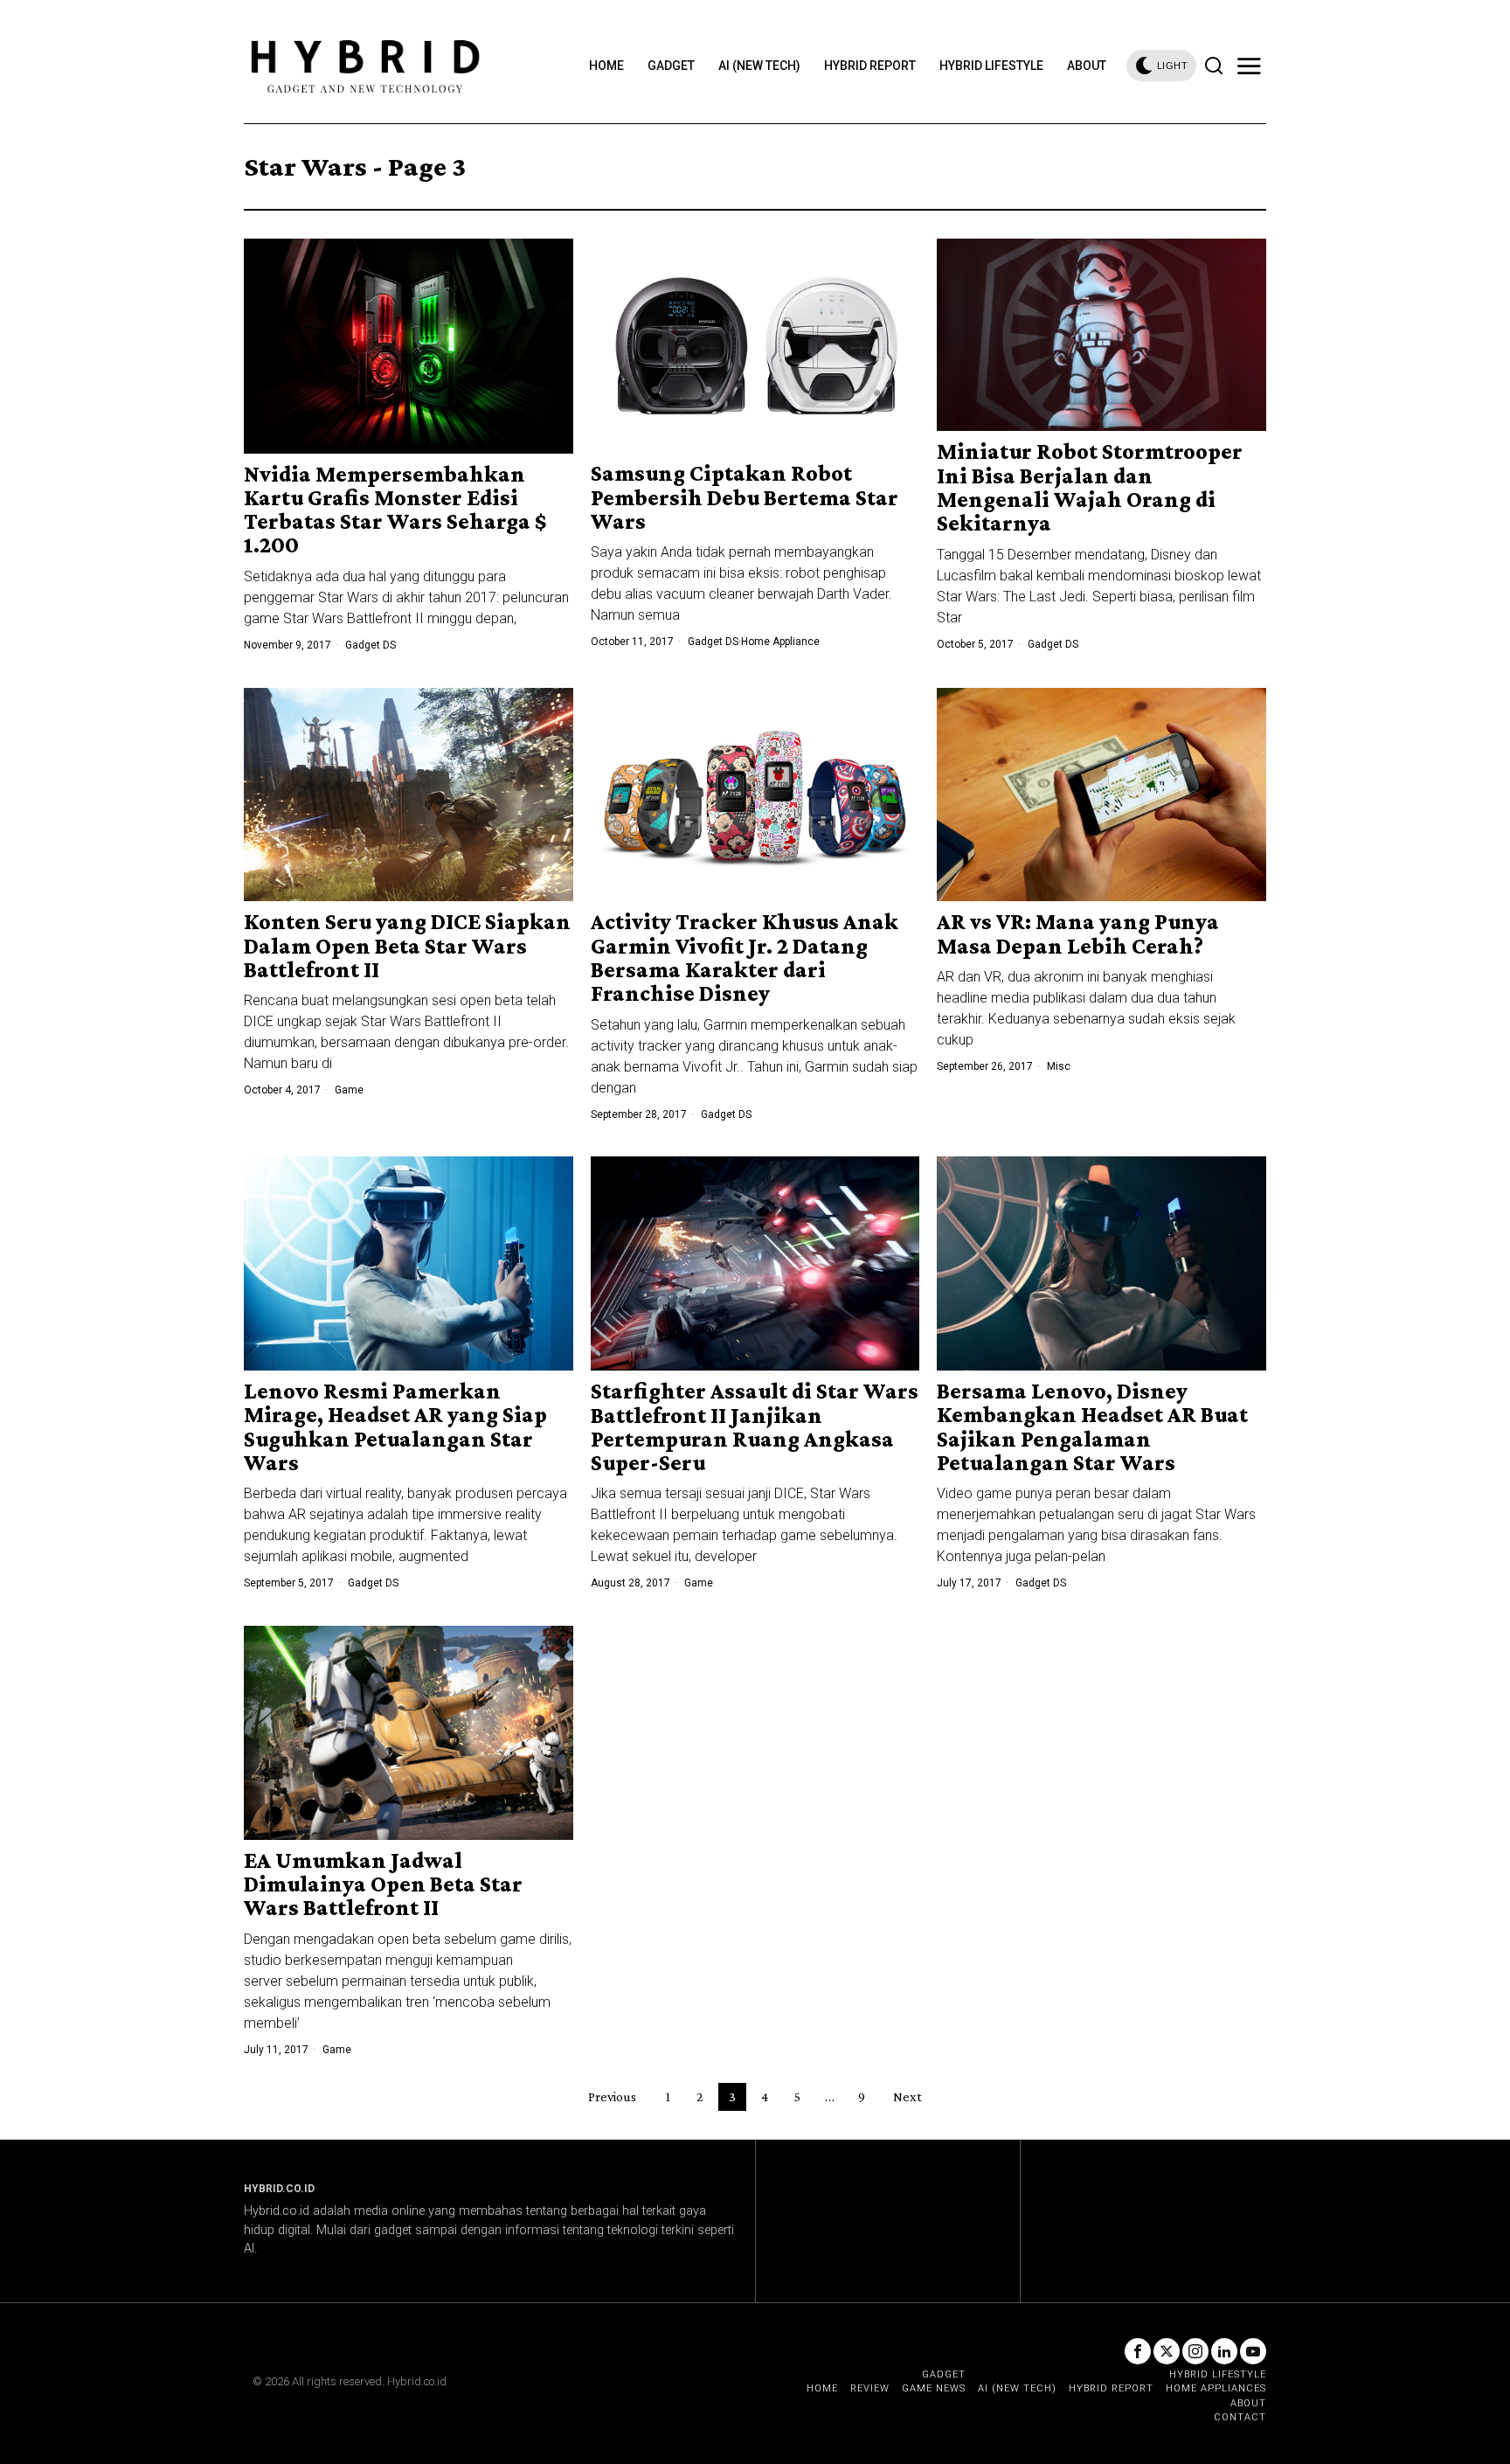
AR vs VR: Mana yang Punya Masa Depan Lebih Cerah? (1078, 934)
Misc (1059, 1066)
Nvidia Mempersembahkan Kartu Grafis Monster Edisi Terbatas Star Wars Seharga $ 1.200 (395, 510)
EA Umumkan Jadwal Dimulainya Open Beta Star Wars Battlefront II (383, 1884)
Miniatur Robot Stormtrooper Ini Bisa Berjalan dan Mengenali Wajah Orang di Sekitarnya (1090, 487)
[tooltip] (1138, 2351)
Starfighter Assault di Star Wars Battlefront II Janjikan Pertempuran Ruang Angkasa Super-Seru (755, 1427)
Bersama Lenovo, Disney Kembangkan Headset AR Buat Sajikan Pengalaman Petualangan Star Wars (1092, 1427)
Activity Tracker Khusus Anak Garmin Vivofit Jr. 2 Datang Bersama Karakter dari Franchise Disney (745, 958)
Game (349, 1090)
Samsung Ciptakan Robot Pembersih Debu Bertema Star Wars (745, 497)
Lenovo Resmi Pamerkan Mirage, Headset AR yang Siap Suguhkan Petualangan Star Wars (395, 1427)
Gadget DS (371, 645)
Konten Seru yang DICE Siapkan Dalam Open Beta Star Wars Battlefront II (407, 946)
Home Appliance (780, 642)
